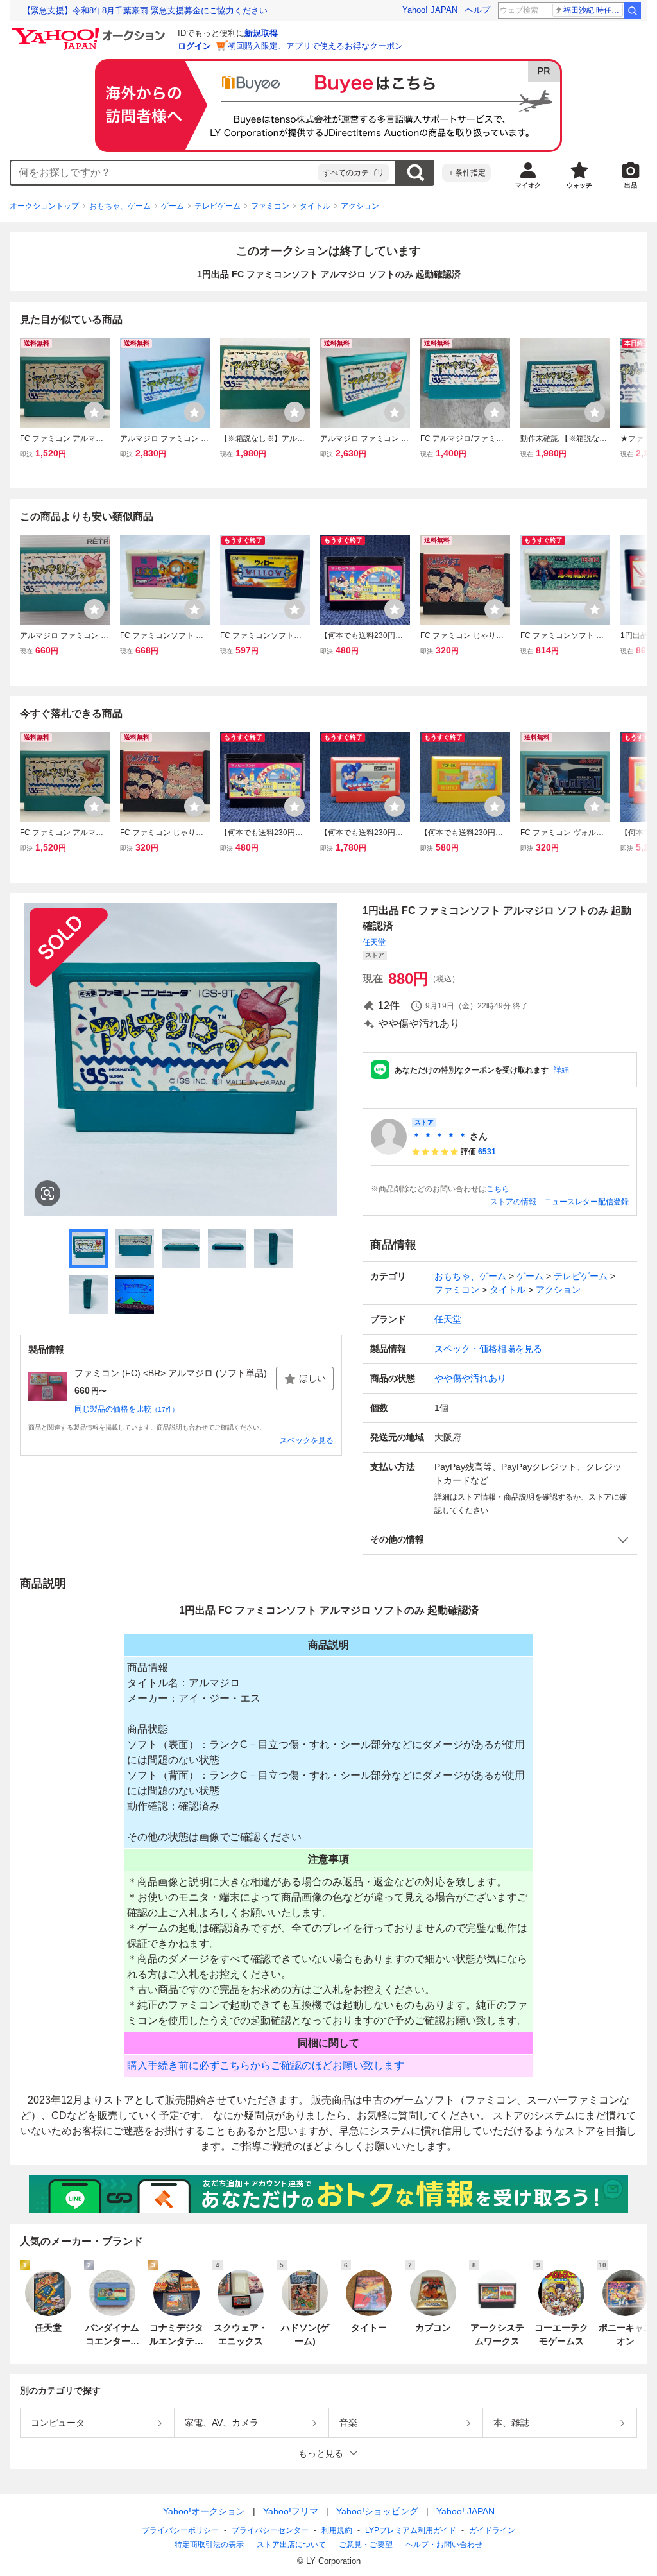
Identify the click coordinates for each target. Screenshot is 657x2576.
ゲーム (173, 206)
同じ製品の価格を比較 (126, 1409)
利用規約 (337, 2530)
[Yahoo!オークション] (90, 31)
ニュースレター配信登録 (586, 1202)
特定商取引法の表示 (209, 2545)
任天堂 (374, 942)
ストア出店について (291, 2545)
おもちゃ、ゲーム (120, 206)
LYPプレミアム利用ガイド (411, 2530)
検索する (415, 173)
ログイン (194, 46)
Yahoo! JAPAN (430, 10)
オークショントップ (44, 206)
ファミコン (270, 206)
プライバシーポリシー (180, 2530)
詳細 (561, 1070)
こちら (498, 1189)
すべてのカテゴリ (354, 173)
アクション (360, 206)
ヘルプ (478, 10)
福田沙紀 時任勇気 (593, 10)
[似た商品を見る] (47, 1193)
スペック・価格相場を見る (488, 1349)
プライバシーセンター (270, 2530)
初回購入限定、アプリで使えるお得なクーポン (315, 46)
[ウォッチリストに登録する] (94, 412)
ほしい (312, 1378)
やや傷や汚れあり (470, 1378)
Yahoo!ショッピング (377, 2511)
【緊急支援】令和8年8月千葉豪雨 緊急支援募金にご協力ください (145, 11)
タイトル (315, 206)
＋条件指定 (466, 173)
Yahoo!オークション (204, 2511)
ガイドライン (492, 2530)
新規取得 (261, 33)
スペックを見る (307, 1440)
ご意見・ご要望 (366, 2545)
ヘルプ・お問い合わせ (444, 2545)
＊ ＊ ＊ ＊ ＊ (439, 1136)
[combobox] (164, 173)
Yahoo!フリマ (291, 2511)
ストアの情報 (513, 1202)
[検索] (633, 10)
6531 (487, 1152)
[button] (500, 1540)
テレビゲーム (218, 206)
